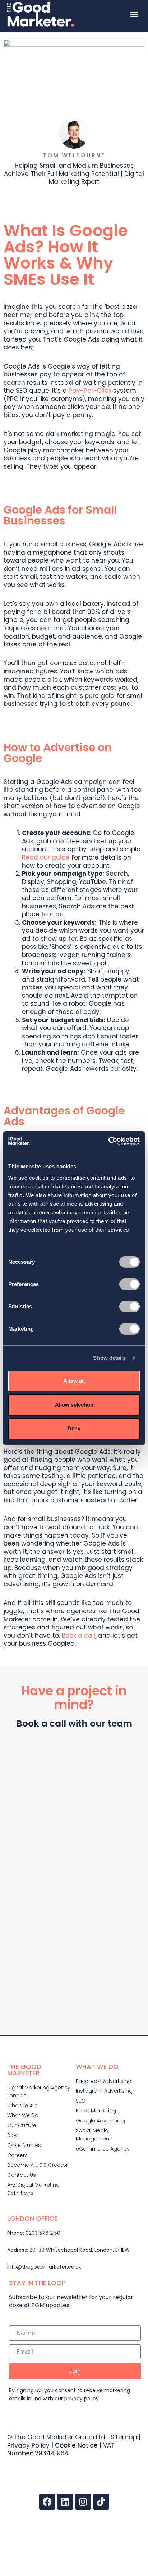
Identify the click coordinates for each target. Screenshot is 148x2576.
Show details (109, 1358)
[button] (134, 14)
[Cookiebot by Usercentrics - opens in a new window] (108, 1141)
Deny (74, 1428)
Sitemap (124, 2437)
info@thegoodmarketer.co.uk (44, 2267)
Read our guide (46, 857)
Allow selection (74, 1405)
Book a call (78, 1636)
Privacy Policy (28, 2445)
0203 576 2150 (43, 2233)
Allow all (74, 1381)
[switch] (129, 1284)
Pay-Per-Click (90, 391)
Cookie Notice (76, 2445)
